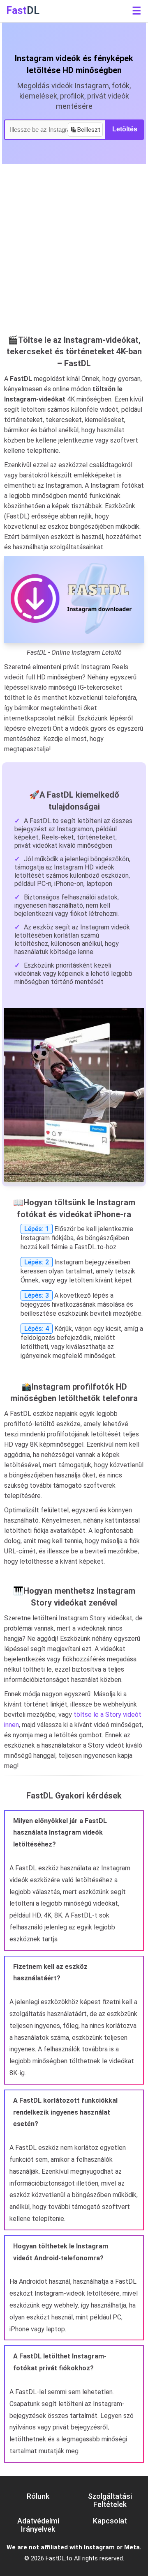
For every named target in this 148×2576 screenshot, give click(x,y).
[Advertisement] (74, 254)
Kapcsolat (110, 2521)
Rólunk (38, 2496)
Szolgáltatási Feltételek (110, 2500)
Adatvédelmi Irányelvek (38, 2525)
